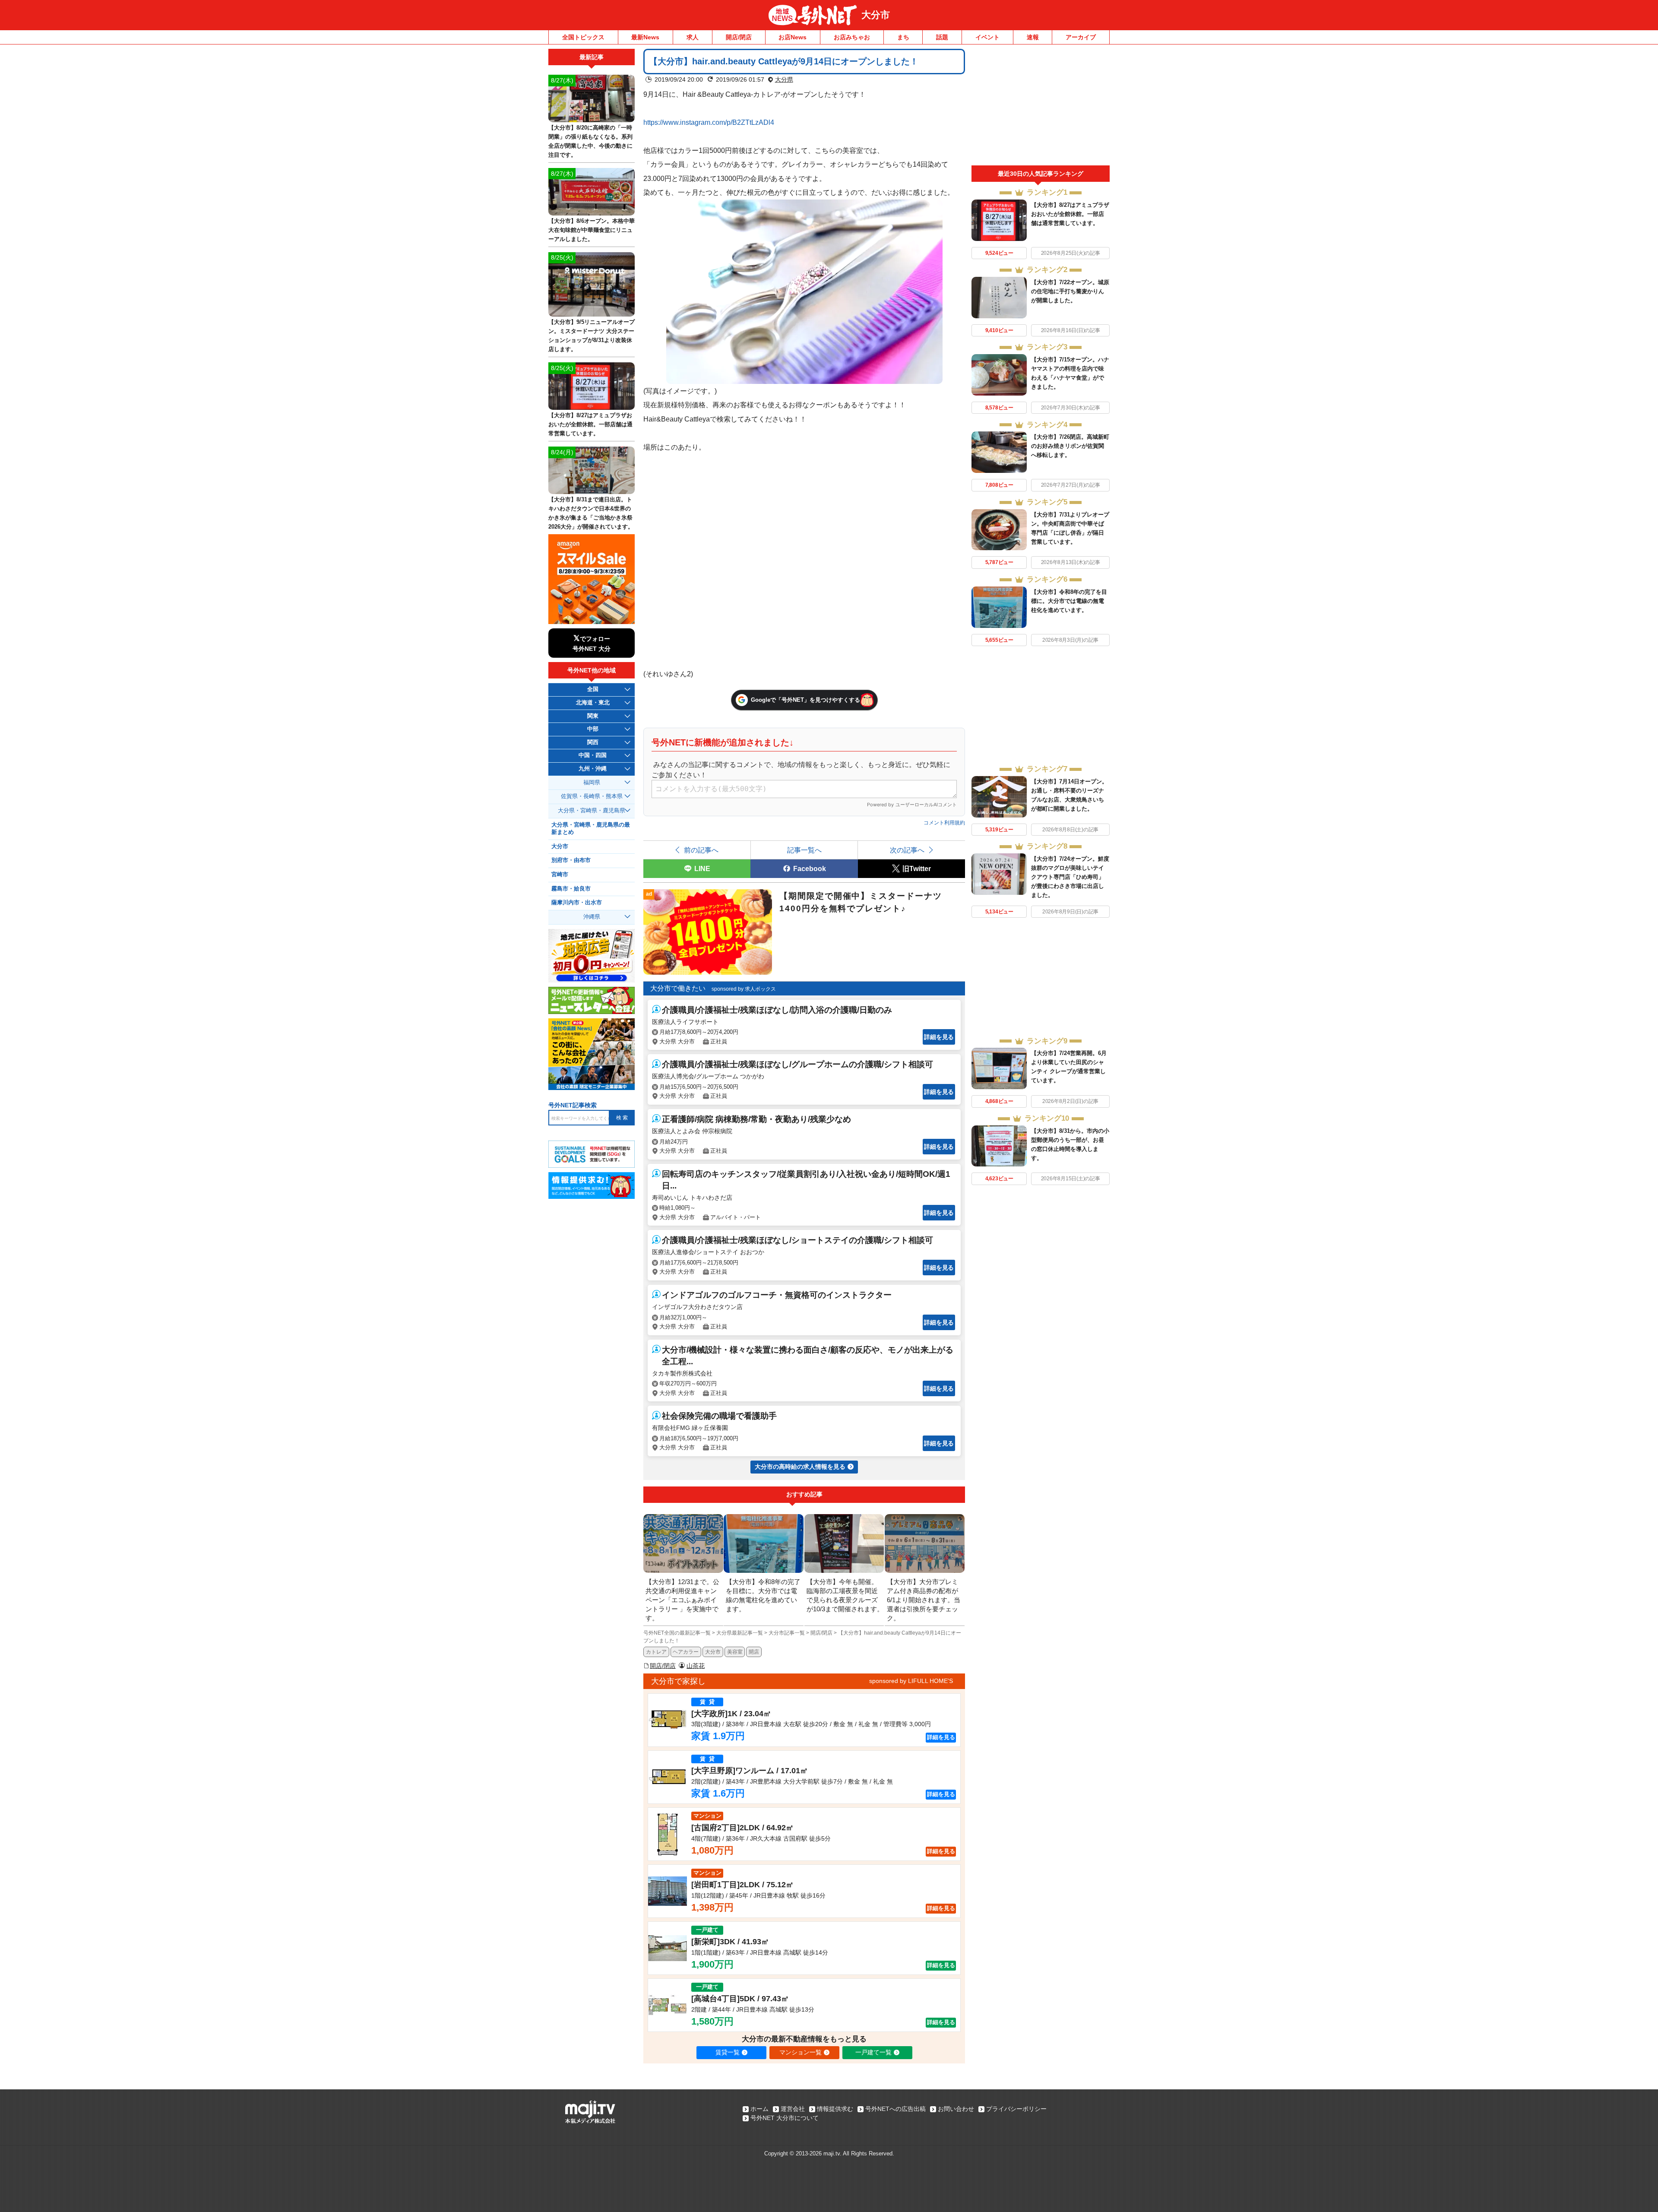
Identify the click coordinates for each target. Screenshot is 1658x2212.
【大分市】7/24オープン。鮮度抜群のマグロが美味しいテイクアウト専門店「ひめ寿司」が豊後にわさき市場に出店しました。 (1070, 877)
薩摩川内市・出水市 (577, 903)
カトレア (656, 1652)
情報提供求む (835, 2109)
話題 (942, 37)
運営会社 (793, 2109)
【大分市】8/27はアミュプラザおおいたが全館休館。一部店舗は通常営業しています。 (1070, 214)
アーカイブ (1081, 37)
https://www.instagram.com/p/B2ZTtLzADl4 (709, 122)
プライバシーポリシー (1016, 2109)
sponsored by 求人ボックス (744, 989)
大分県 (784, 79)
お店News (793, 37)
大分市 (876, 15)
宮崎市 (560, 875)
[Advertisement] (1041, 107)
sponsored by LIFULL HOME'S (911, 1681)
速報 (1033, 37)
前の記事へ (701, 850)
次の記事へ (907, 850)
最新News (645, 37)
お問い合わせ (956, 2109)
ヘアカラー (686, 1652)
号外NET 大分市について (785, 2118)
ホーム (759, 2109)
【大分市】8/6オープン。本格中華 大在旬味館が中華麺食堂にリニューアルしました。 (592, 230)
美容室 (735, 1652)
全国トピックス (583, 37)
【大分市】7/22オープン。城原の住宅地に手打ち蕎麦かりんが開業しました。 (1070, 291)
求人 (693, 37)
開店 (754, 1652)
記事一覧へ (804, 850)
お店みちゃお (852, 37)
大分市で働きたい (678, 988)
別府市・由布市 (571, 860)
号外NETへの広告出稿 (895, 2109)
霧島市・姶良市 (571, 889)
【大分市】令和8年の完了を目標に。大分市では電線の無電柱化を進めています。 (1069, 601)
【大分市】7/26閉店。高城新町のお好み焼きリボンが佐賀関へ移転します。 (1070, 446)
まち (903, 37)
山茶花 (696, 1666)
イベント (987, 37)
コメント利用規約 (944, 823)
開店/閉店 (739, 37)
